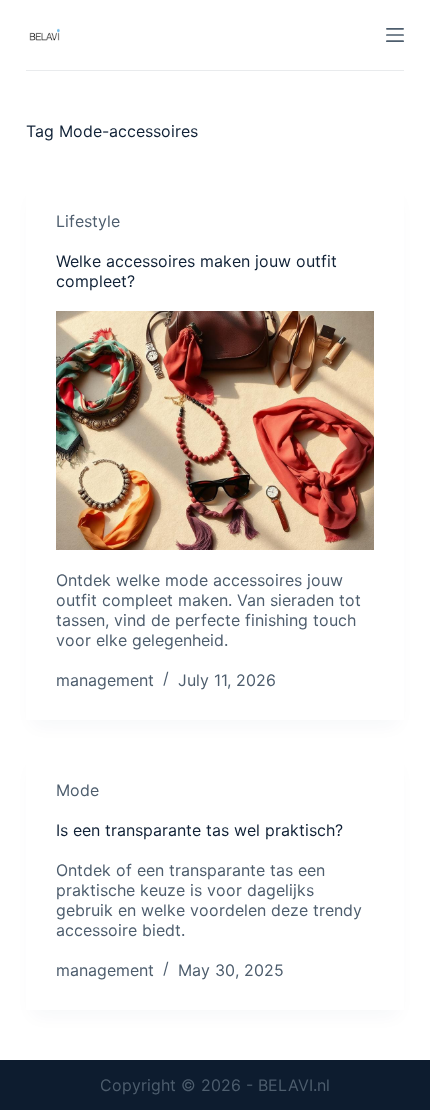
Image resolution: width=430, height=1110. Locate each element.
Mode (77, 790)
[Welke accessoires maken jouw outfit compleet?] (215, 430)
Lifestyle (88, 221)
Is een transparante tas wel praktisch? (199, 830)
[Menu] (395, 35)
